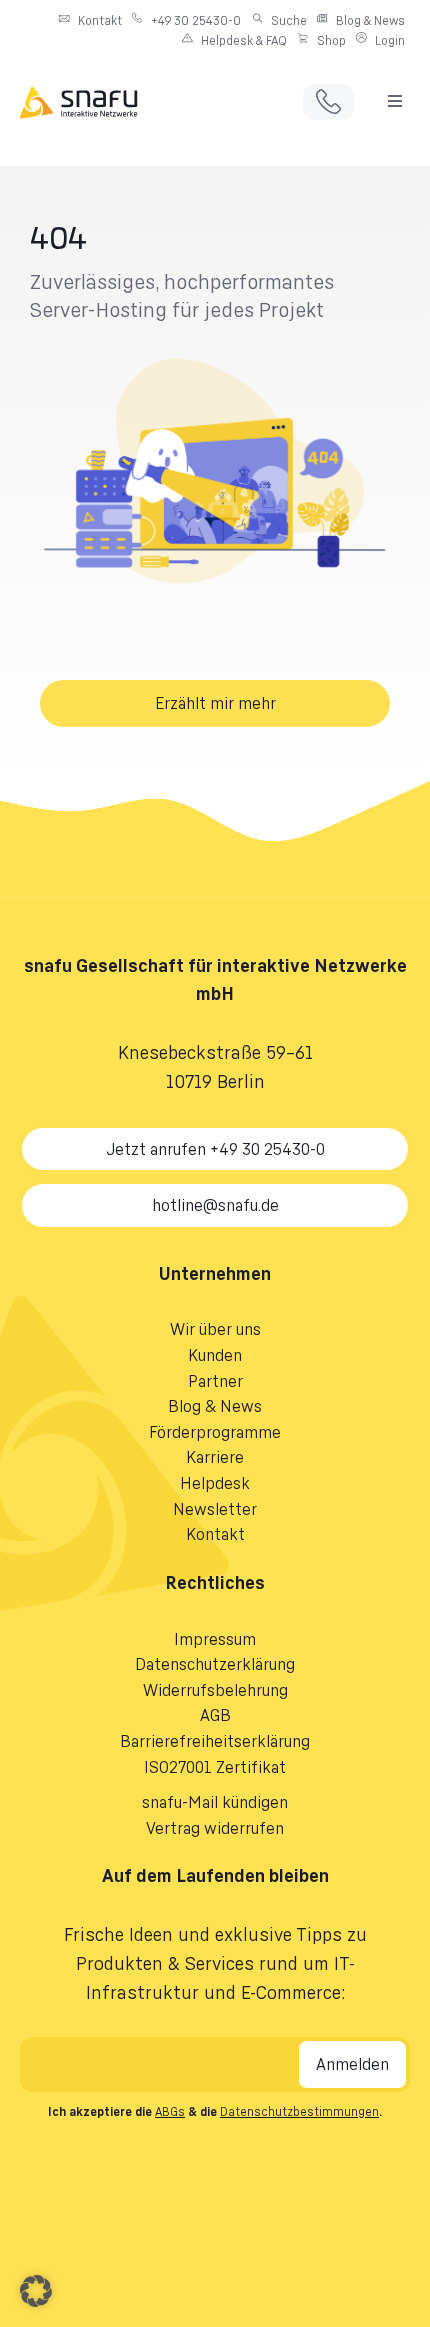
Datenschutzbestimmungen (299, 2111)
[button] (395, 101)
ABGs (170, 2111)
